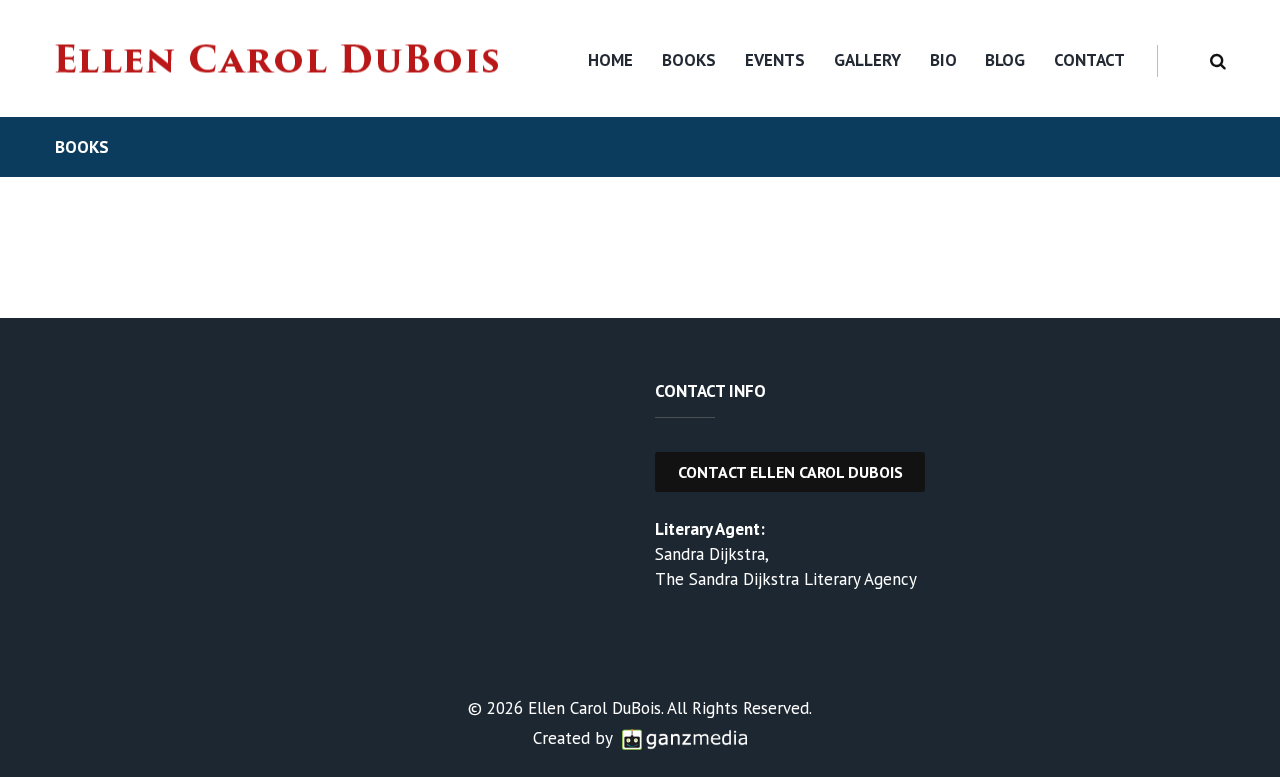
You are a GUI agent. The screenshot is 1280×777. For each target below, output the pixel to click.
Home (610, 60)
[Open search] (1214, 61)
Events (775, 60)
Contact (1089, 60)
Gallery (867, 60)
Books (689, 60)
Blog (1005, 60)
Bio (943, 60)
